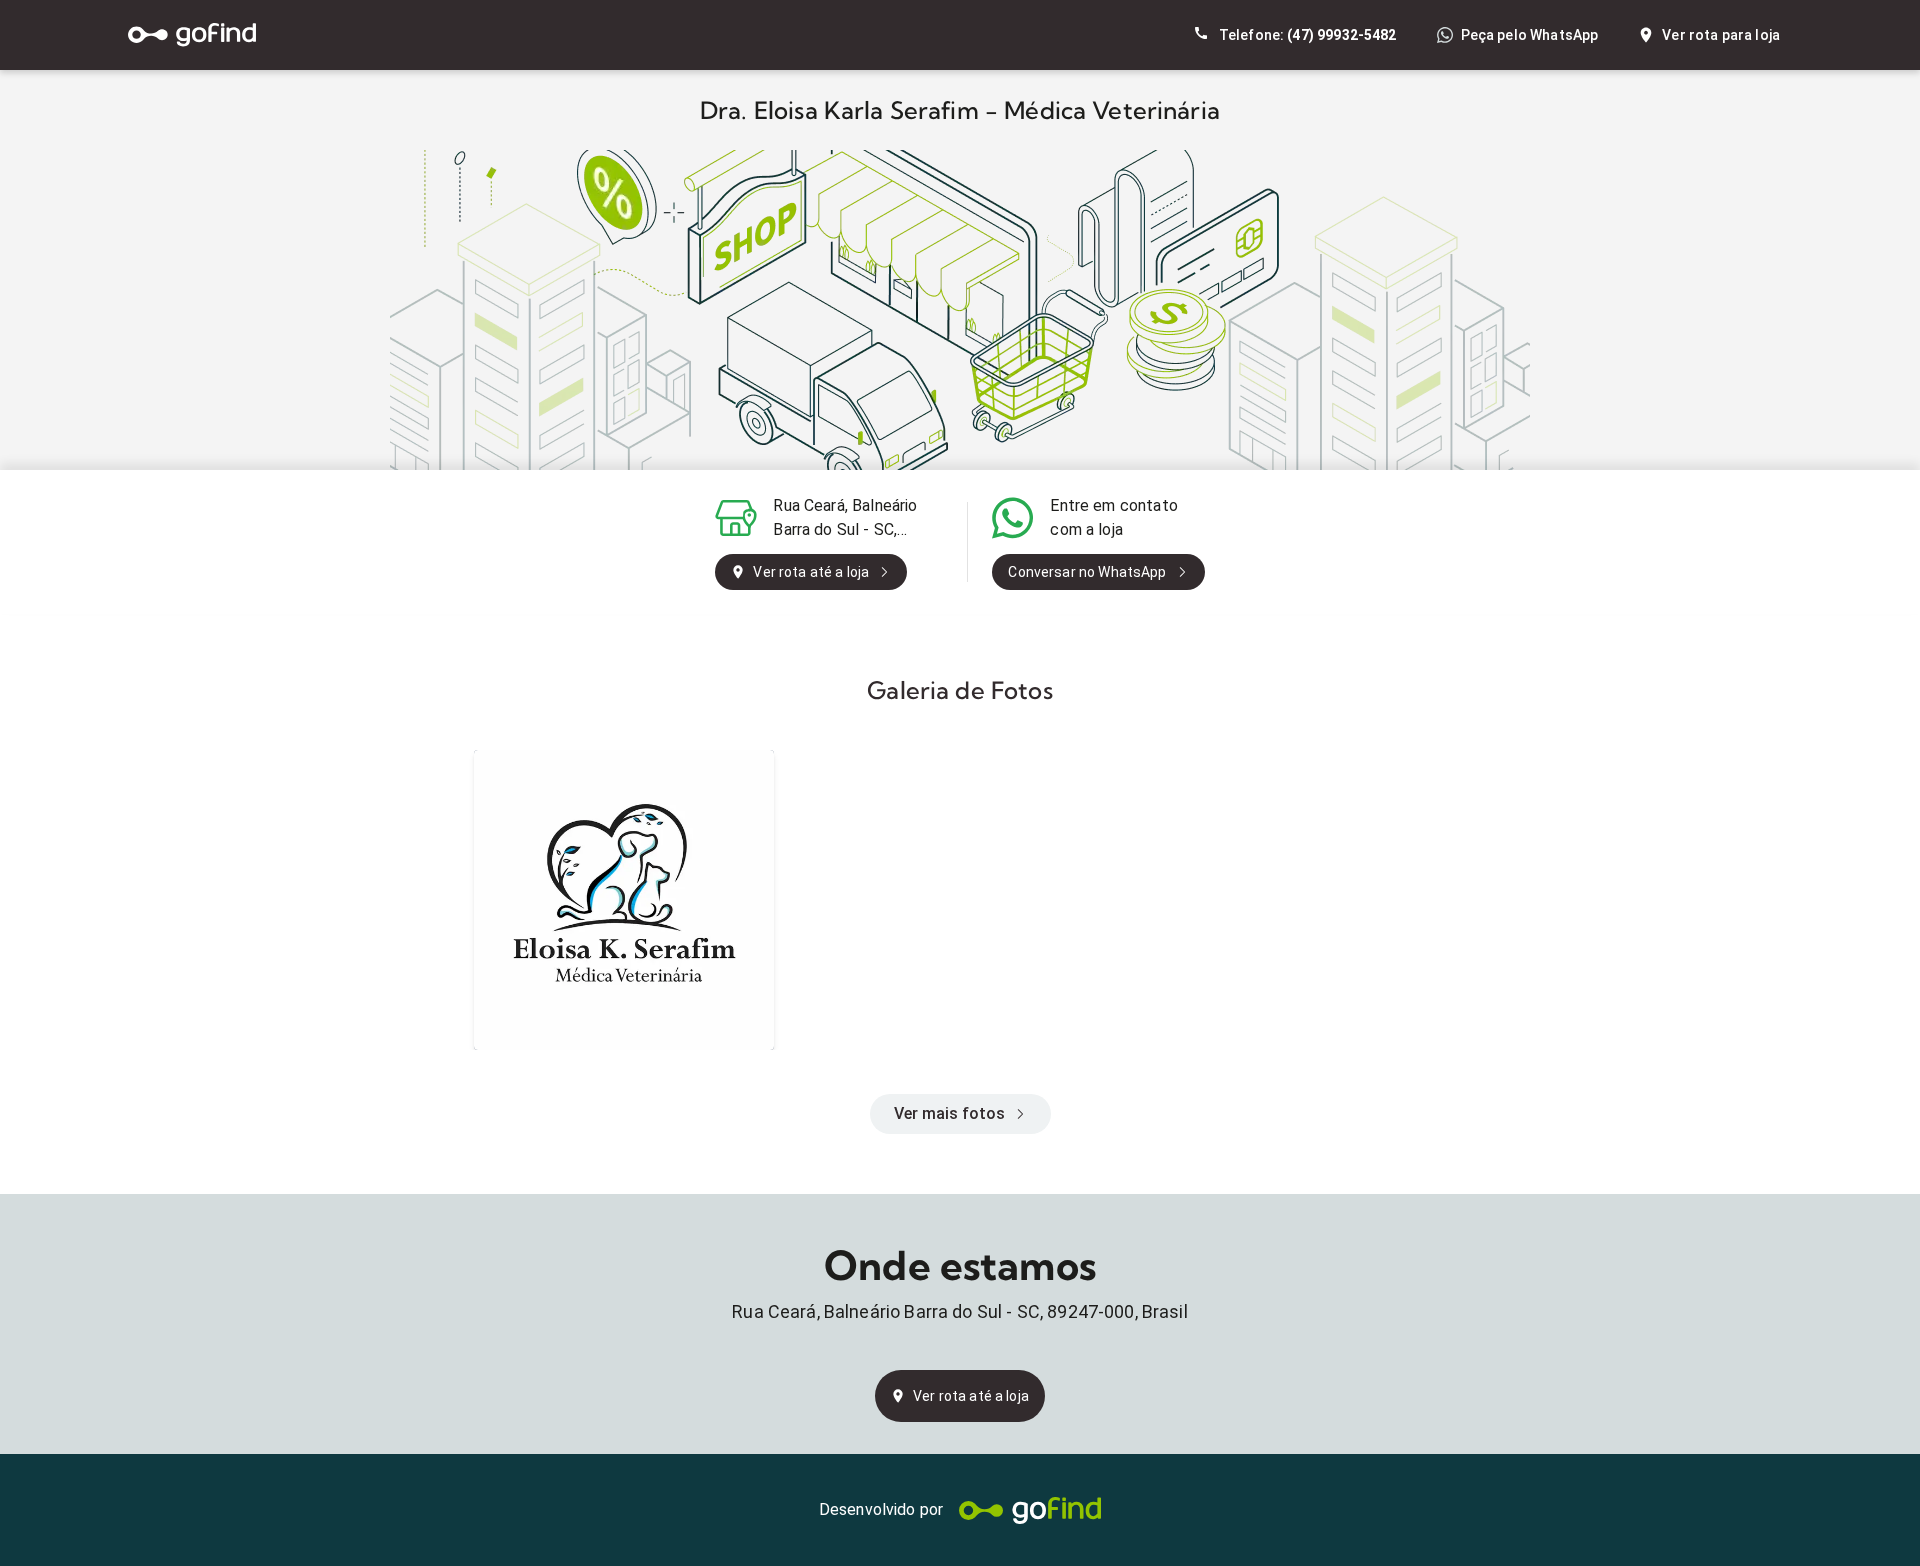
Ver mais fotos (949, 1113)
